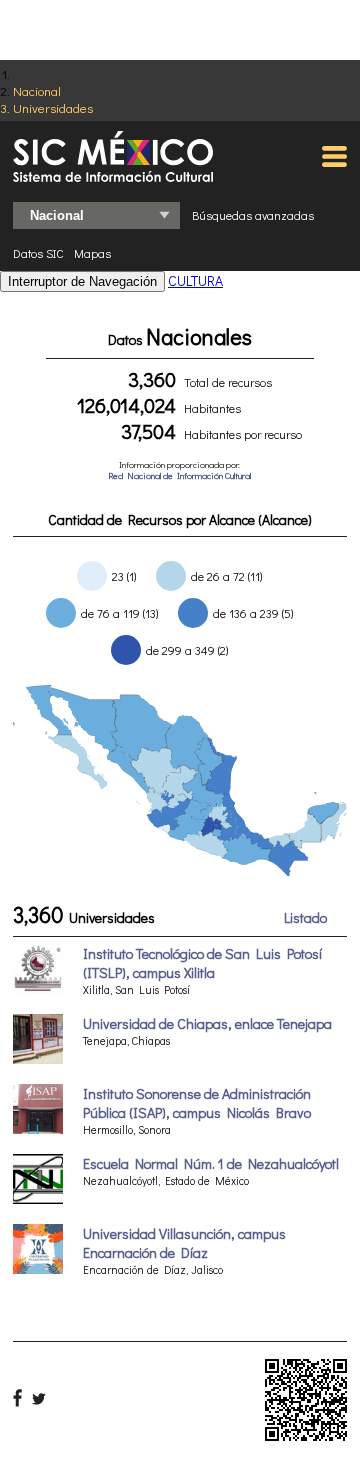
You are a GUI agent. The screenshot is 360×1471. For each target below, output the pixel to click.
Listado (305, 917)
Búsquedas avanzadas (253, 215)
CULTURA (195, 280)
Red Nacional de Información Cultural (179, 475)
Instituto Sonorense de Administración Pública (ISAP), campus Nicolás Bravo (197, 1103)
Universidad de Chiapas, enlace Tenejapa (207, 1023)
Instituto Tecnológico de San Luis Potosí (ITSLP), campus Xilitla (202, 963)
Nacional (37, 90)
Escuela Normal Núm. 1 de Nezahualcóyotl (211, 1163)
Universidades (53, 107)
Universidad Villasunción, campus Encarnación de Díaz (184, 1243)
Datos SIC (38, 253)
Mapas (92, 253)
